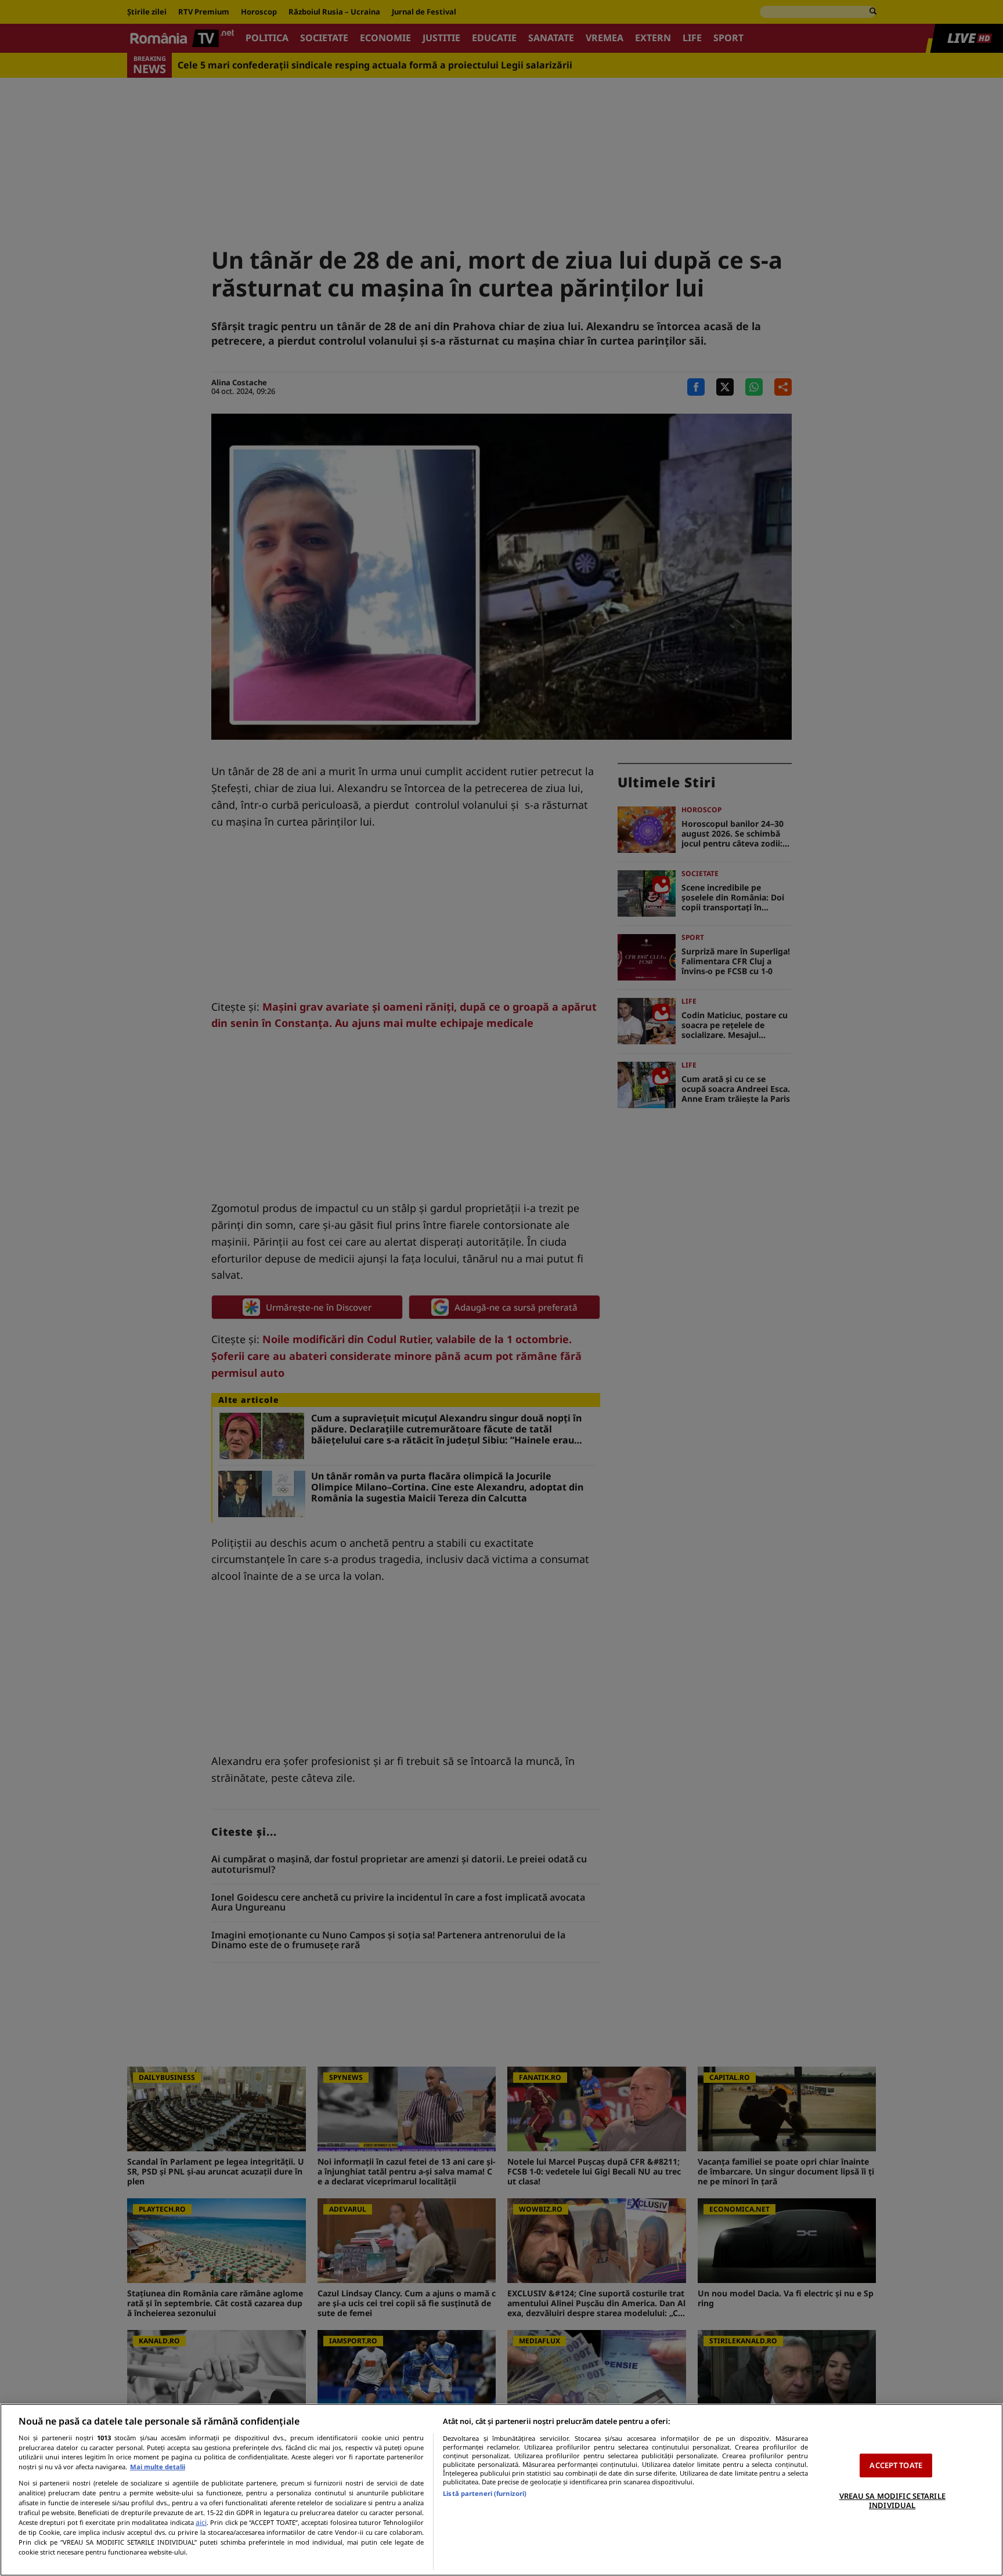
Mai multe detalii (158, 2467)
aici (201, 2522)
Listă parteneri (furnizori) (485, 2493)
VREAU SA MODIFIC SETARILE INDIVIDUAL (892, 2501)
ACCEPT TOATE (896, 2465)
